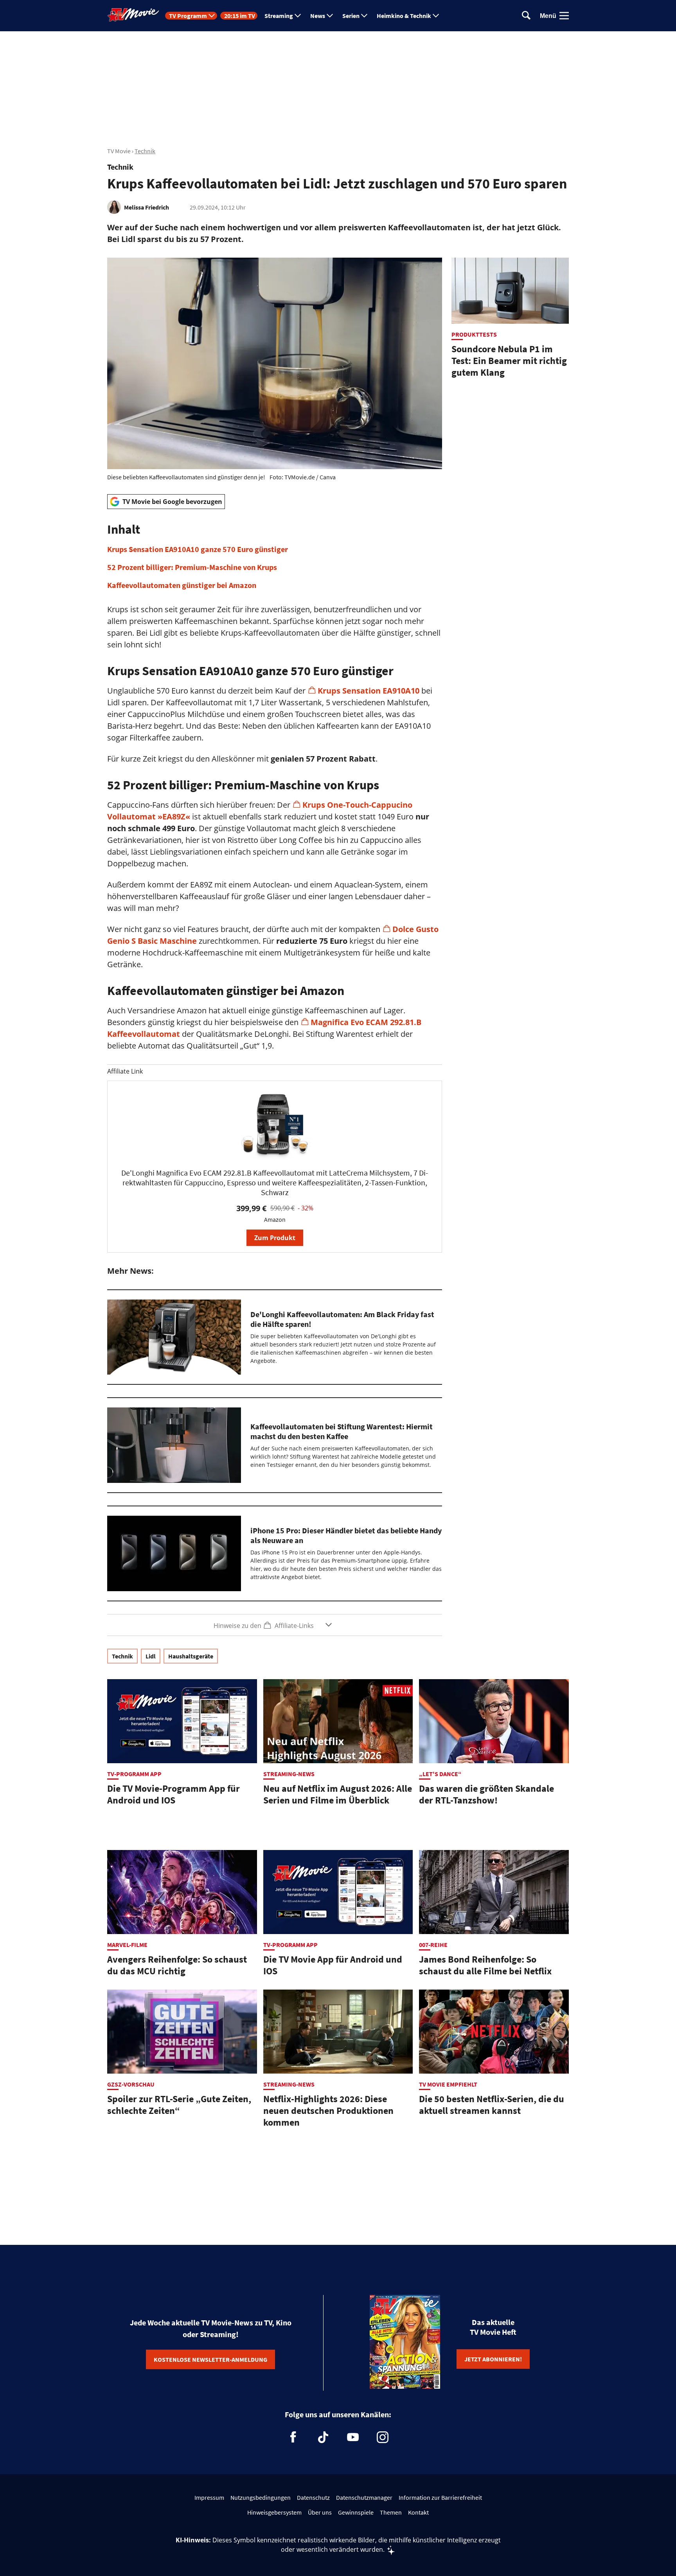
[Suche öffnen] (526, 16)
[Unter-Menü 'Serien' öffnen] (364, 16)
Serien (351, 16)
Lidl (151, 1656)
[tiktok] (323, 2437)
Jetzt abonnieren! (493, 2359)
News (318, 16)
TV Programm (188, 16)
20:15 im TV (240, 16)
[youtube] (353, 2437)
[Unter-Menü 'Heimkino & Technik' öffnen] (436, 16)
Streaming (279, 16)
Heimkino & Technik (404, 16)
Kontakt (418, 2512)
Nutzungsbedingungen (261, 2497)
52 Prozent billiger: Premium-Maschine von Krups (192, 567)
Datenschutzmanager (364, 2497)
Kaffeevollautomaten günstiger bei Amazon (182, 585)
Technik (145, 151)
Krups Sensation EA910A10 (369, 691)
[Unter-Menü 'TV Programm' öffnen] (212, 16)
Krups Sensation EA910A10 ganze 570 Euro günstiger (198, 549)
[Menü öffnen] (564, 16)
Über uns (320, 2512)
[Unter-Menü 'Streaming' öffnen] (298, 16)
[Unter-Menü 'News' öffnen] (330, 16)
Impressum (209, 2497)
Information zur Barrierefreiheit (440, 2497)
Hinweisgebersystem (274, 2512)
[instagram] (383, 2437)
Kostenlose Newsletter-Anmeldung (210, 2359)
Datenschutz (313, 2497)
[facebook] (293, 2437)
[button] (275, 556)
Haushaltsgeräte (191, 1656)
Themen (391, 2512)
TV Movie (119, 151)
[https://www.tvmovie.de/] (133, 15)
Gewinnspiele (356, 2512)
